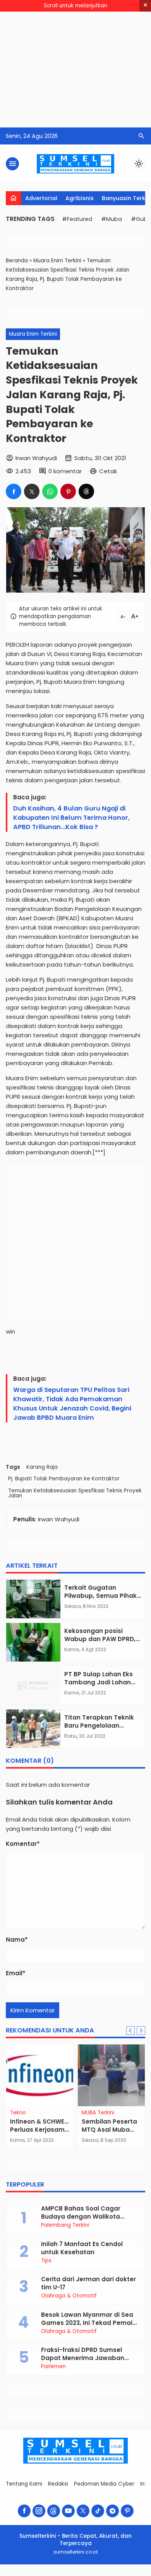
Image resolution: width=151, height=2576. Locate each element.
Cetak (108, 471)
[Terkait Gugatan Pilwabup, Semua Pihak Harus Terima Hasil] (33, 1599)
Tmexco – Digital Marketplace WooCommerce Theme (102, 2575)
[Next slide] (141, 2031)
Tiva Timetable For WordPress (84, 2575)
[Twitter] (83, 2511)
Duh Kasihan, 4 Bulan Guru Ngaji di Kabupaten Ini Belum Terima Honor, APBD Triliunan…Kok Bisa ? (71, 818)
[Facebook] (24, 2511)
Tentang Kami (24, 2484)
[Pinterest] (127, 2511)
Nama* (17, 1940)
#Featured (77, 219)
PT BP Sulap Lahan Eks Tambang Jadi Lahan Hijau (99, 1682)
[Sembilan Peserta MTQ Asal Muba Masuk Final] (111, 2075)
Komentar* (23, 1844)
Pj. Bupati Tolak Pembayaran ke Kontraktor (64, 1479)
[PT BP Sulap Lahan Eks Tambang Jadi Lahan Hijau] (33, 1686)
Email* (16, 1973)
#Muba (112, 219)
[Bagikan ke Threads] (86, 491)
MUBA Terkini (98, 2113)
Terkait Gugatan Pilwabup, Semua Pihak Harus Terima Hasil (100, 1596)
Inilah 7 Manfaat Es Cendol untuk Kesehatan (82, 2248)
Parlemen (53, 2367)
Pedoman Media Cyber (104, 2484)
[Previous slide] (130, 2031)
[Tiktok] (98, 2511)
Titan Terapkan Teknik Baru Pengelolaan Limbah (99, 1726)
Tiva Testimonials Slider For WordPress (70, 2575)
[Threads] (54, 2511)
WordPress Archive (9, 2575)
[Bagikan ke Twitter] (32, 491)
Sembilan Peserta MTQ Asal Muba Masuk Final (109, 2130)
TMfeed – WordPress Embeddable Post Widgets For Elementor (126, 2575)
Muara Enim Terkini (33, 334)
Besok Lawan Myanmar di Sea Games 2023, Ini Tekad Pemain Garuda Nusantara (89, 2323)
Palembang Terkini (65, 2225)
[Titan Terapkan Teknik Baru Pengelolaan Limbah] (33, 1729)
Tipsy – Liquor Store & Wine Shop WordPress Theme (23, 2575)
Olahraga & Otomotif (69, 2296)
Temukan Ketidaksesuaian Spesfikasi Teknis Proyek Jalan (75, 1493)
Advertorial (41, 198)
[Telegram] (112, 2511)
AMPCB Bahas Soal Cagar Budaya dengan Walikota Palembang (81, 2217)
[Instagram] (39, 2511)
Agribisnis (80, 198)
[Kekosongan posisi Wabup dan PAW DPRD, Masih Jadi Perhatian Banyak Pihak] (33, 1642)
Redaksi (58, 2484)
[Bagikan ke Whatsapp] (50, 491)
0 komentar (65, 471)
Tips (46, 2261)
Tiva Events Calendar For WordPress (54, 2575)
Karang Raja (42, 1467)
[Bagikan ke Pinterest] (68, 491)
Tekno (18, 2113)
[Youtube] (68, 2511)
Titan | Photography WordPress (40, 2575)
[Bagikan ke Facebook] (14, 491)
